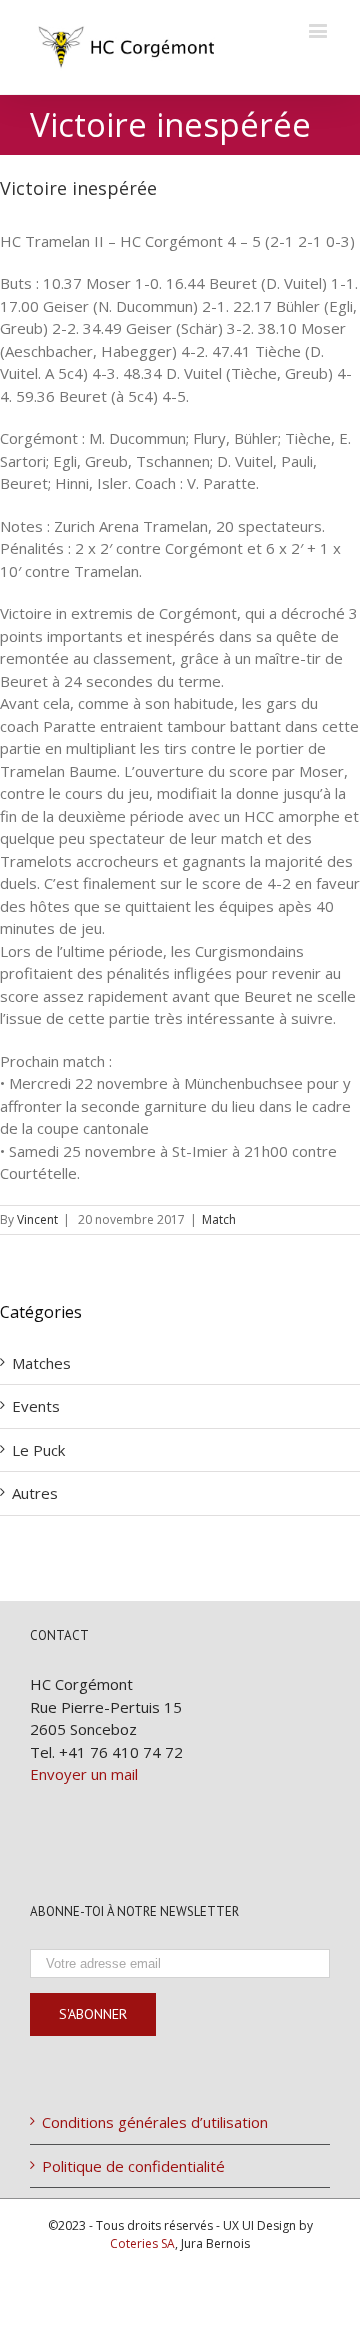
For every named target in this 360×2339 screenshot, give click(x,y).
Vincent (37, 1219)
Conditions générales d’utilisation (155, 2122)
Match (219, 1219)
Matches (41, 1363)
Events (36, 1406)
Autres (35, 1493)
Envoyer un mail (84, 1774)
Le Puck (38, 1450)
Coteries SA (142, 2243)
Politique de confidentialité (133, 2166)
